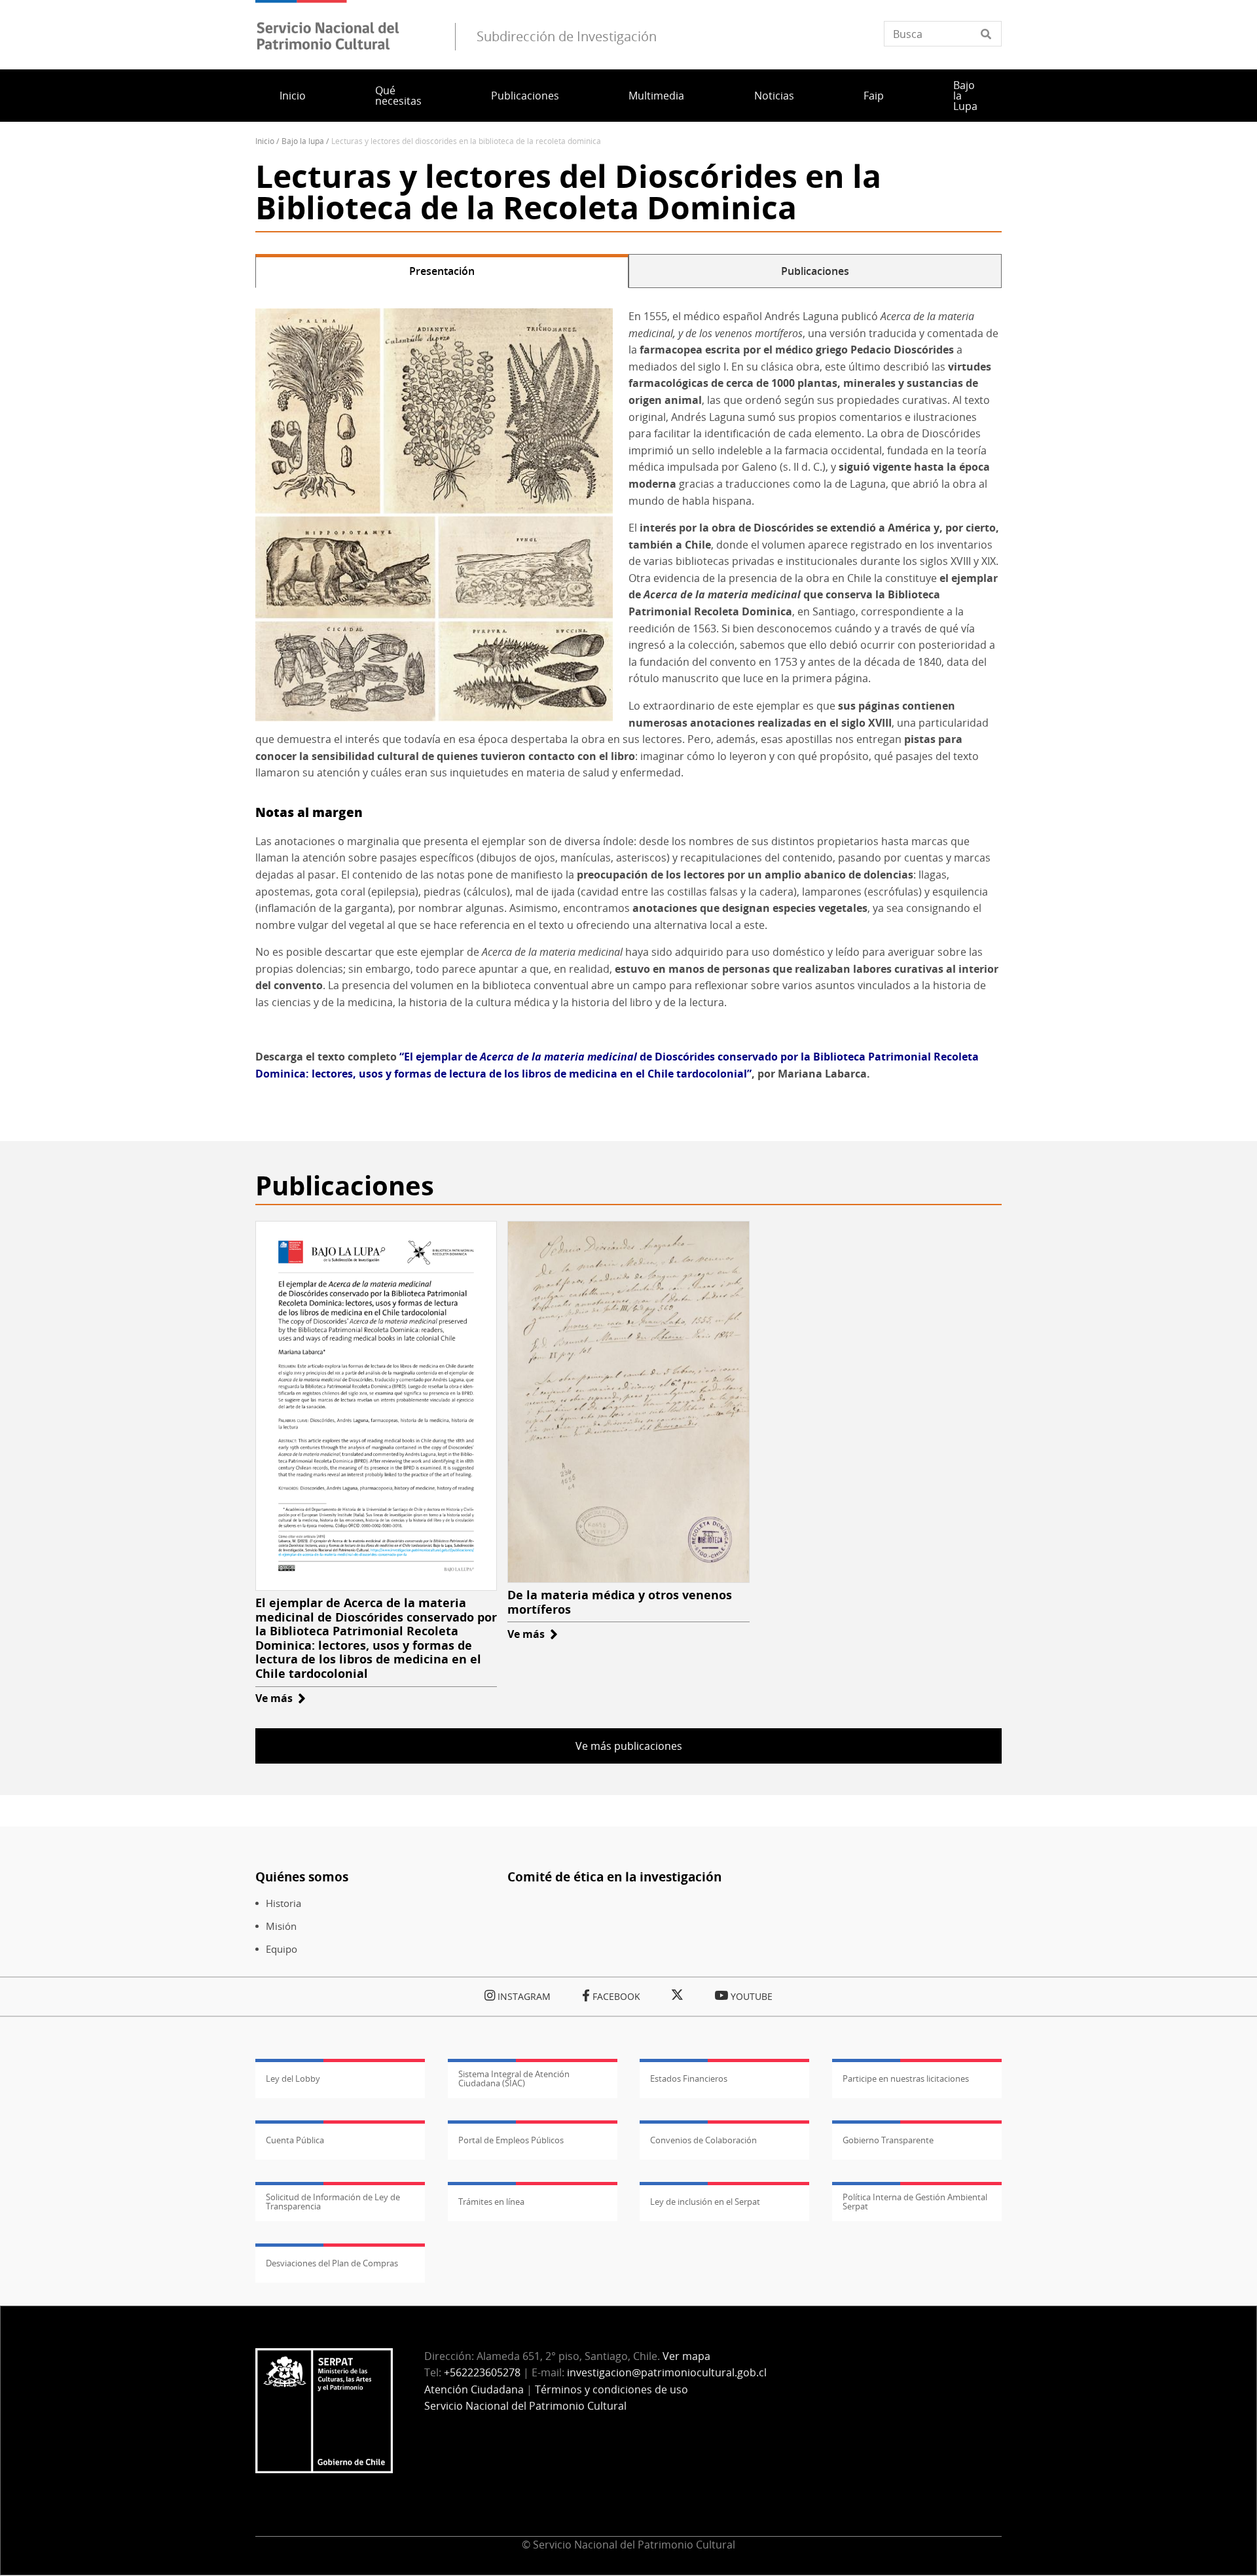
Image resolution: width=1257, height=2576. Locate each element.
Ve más (281, 1698)
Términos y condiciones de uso (611, 2389)
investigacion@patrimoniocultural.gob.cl (667, 2372)
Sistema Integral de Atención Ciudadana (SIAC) (514, 2078)
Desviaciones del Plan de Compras (332, 2263)
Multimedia (656, 96)
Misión (281, 1926)
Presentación (442, 271)
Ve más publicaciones (629, 1746)
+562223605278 (482, 2372)
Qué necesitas (398, 96)
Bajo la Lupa (965, 96)
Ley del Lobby (293, 2078)
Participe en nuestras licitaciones (906, 2078)
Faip (874, 96)
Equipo (282, 1949)
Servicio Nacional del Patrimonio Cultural (525, 2406)
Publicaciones (525, 96)
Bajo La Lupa (303, 141)
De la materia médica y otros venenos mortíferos (620, 1602)
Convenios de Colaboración (703, 2140)
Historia (283, 1903)
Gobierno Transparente (888, 2140)
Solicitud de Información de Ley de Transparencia (333, 2202)
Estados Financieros (689, 2078)
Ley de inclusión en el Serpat (705, 2202)
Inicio (293, 96)
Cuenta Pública (295, 2140)
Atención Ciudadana (474, 2389)
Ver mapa (686, 2356)
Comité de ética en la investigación (614, 1877)
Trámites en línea (491, 2202)
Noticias (774, 96)
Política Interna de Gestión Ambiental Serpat (915, 2202)
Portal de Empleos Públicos (511, 2140)
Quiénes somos (302, 1877)
